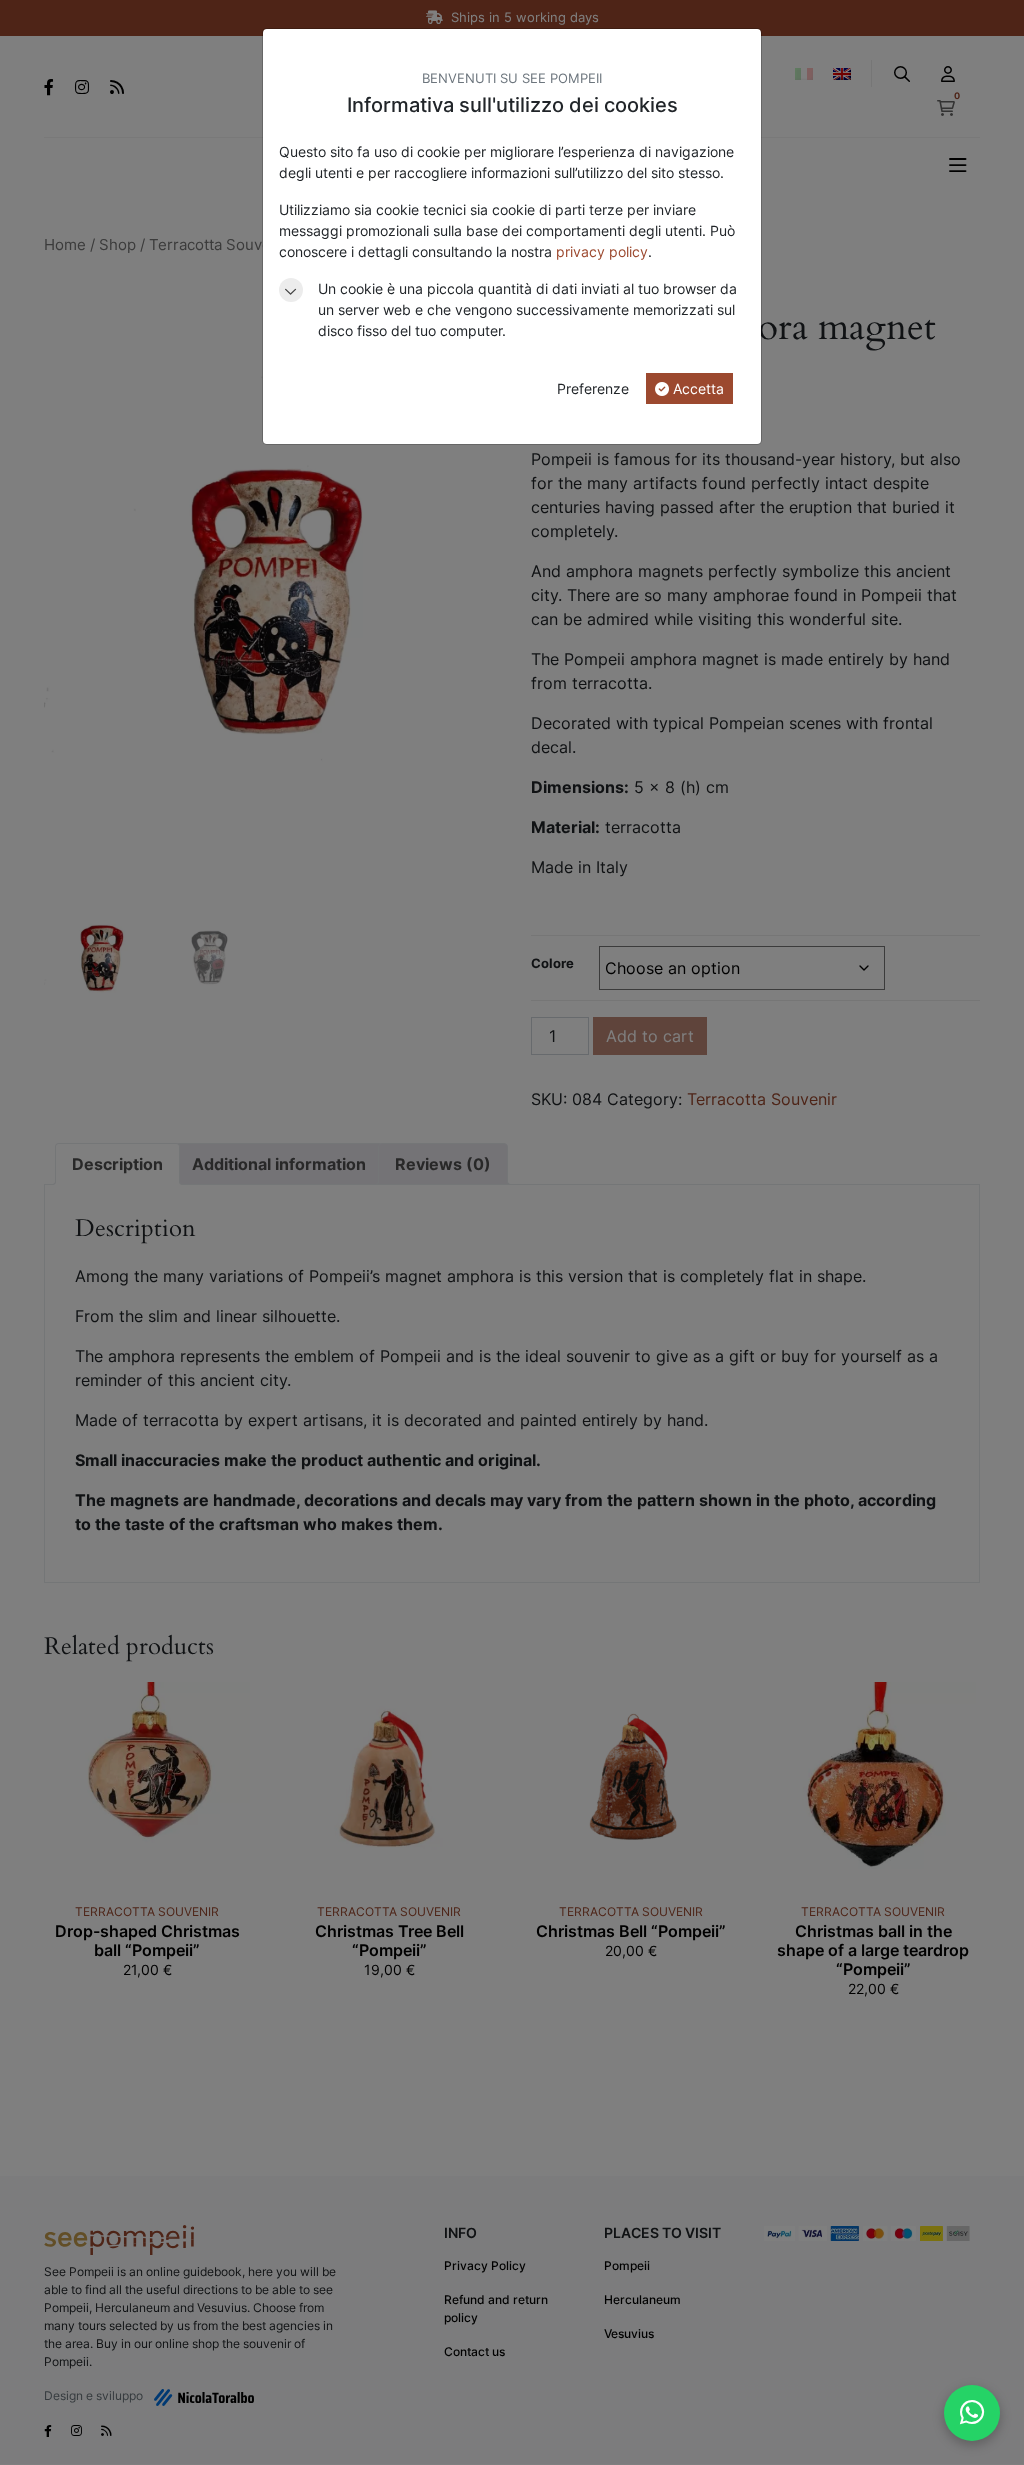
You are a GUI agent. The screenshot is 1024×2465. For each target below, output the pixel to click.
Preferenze (593, 388)
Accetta (696, 388)
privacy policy (602, 251)
